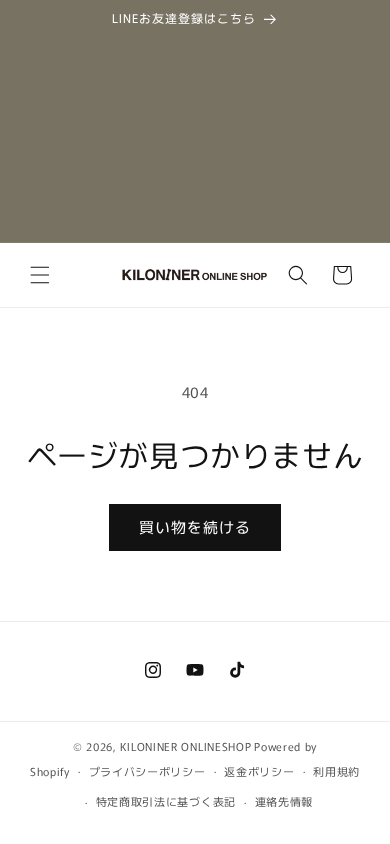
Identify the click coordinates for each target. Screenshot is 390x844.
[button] (40, 275)
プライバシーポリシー (147, 771)
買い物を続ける (195, 526)
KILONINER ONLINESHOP (185, 746)
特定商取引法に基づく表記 (166, 801)
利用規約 (336, 771)
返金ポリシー (259, 771)
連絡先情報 (284, 801)
